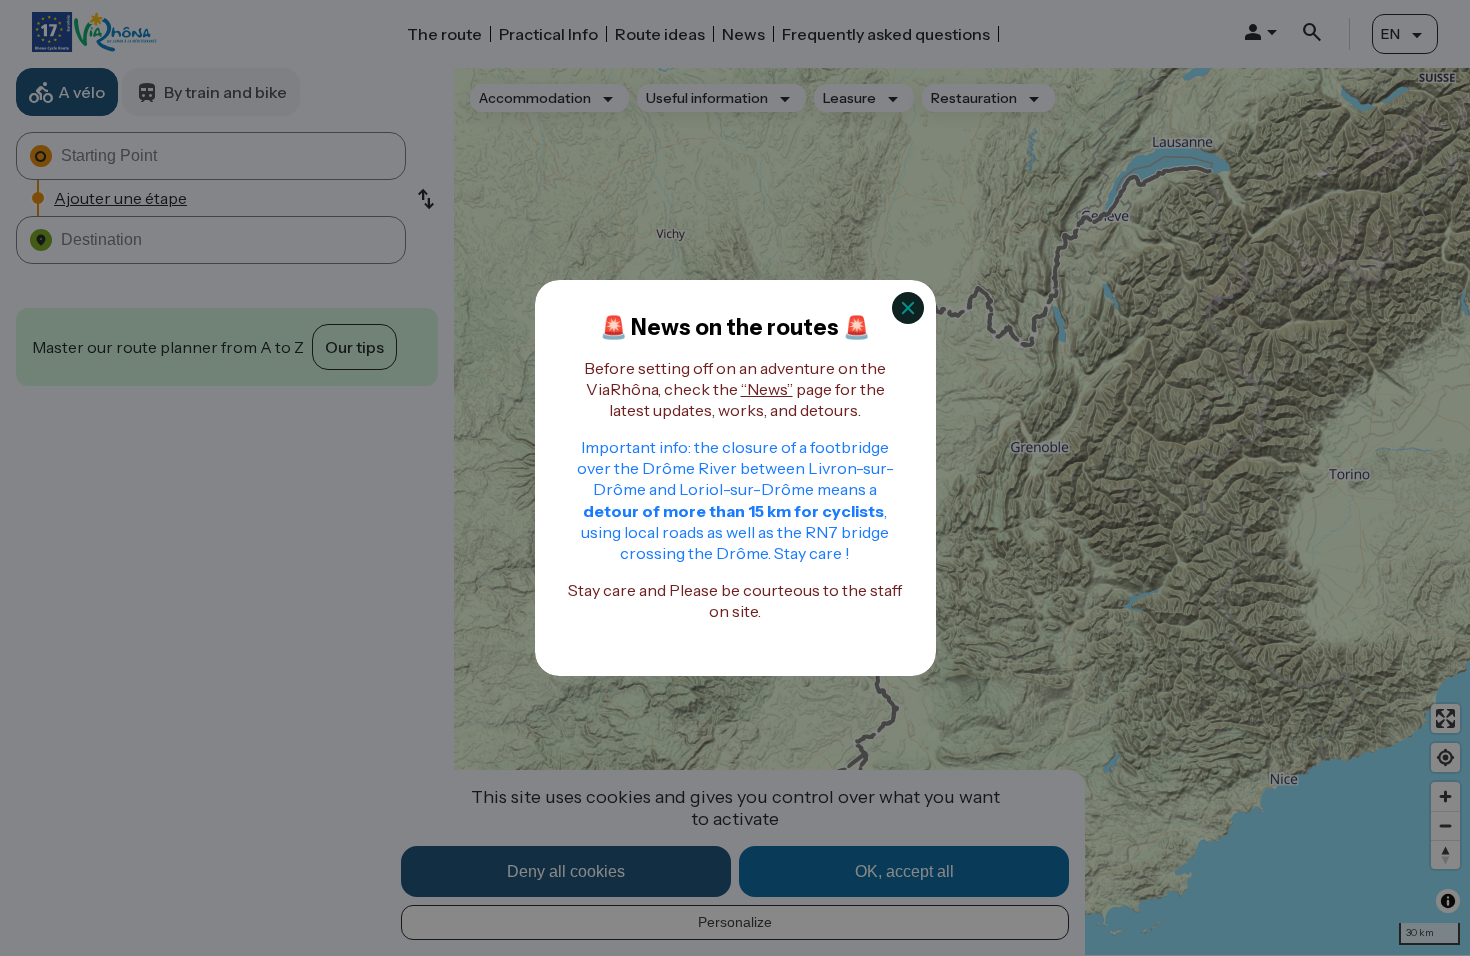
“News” (767, 389)
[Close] (908, 308)
